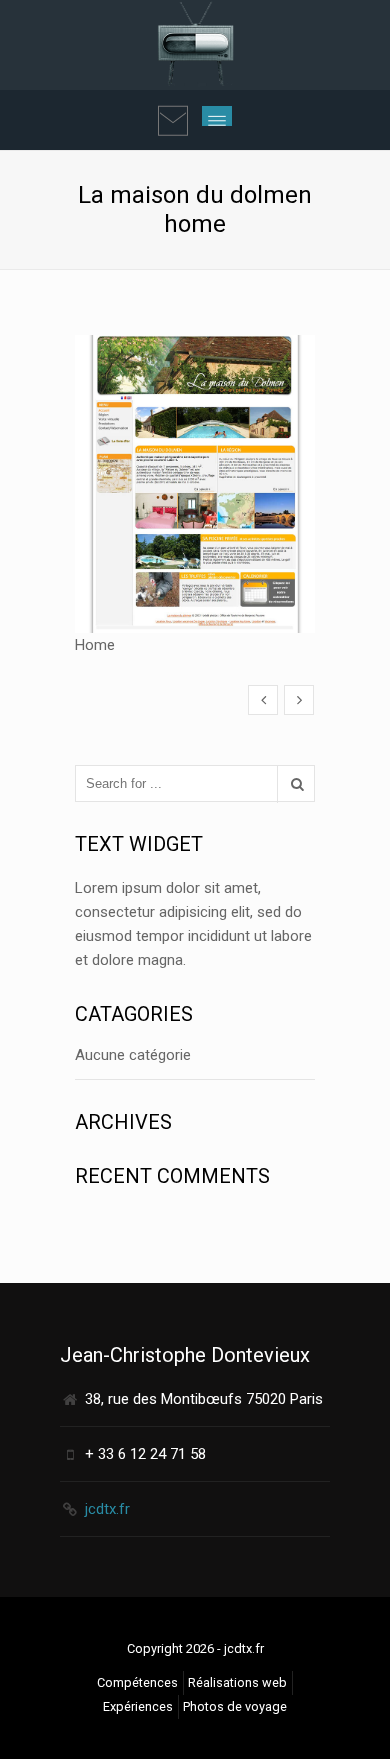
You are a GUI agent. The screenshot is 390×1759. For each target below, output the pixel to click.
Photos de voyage (235, 1706)
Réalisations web (237, 1682)
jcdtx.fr (107, 1509)
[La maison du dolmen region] (299, 700)
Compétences (137, 1682)
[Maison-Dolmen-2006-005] (263, 700)
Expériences (138, 1706)
